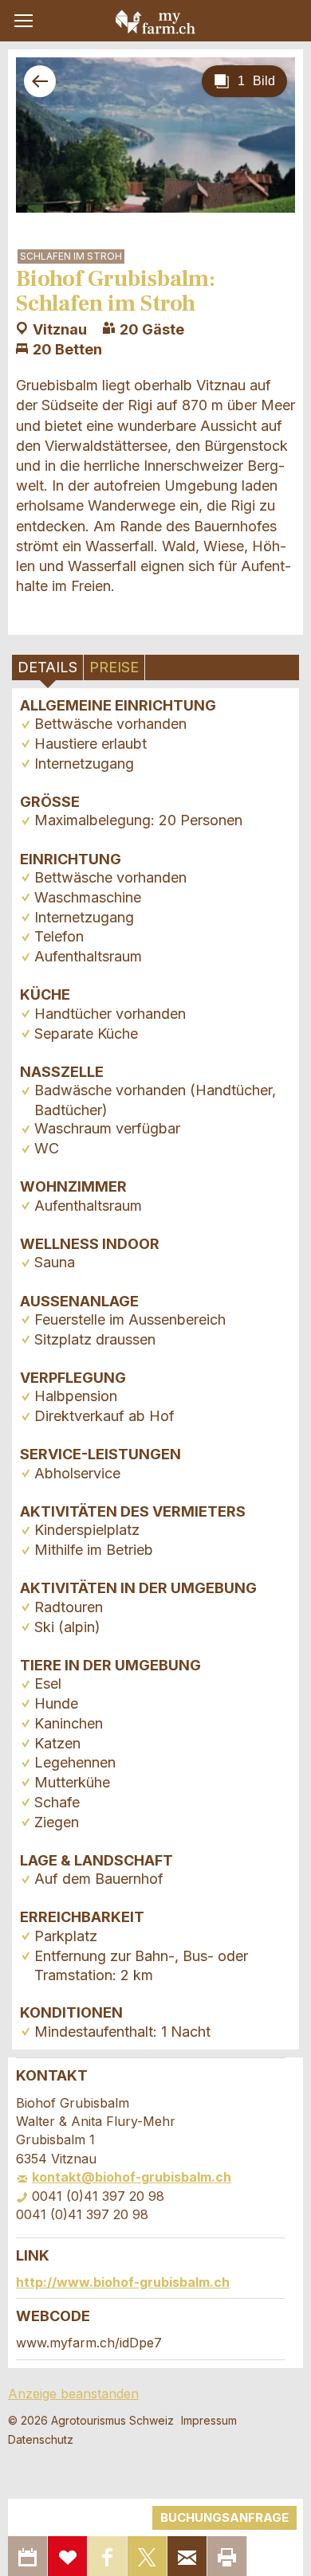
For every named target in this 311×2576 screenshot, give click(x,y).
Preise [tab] (114, 667)
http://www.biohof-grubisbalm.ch (123, 2282)
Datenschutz (41, 2439)
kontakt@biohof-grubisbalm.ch (132, 2177)
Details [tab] (47, 667)
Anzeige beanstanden (73, 2394)
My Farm (155, 22)
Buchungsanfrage (224, 2517)
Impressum (209, 2420)
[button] (24, 21)
